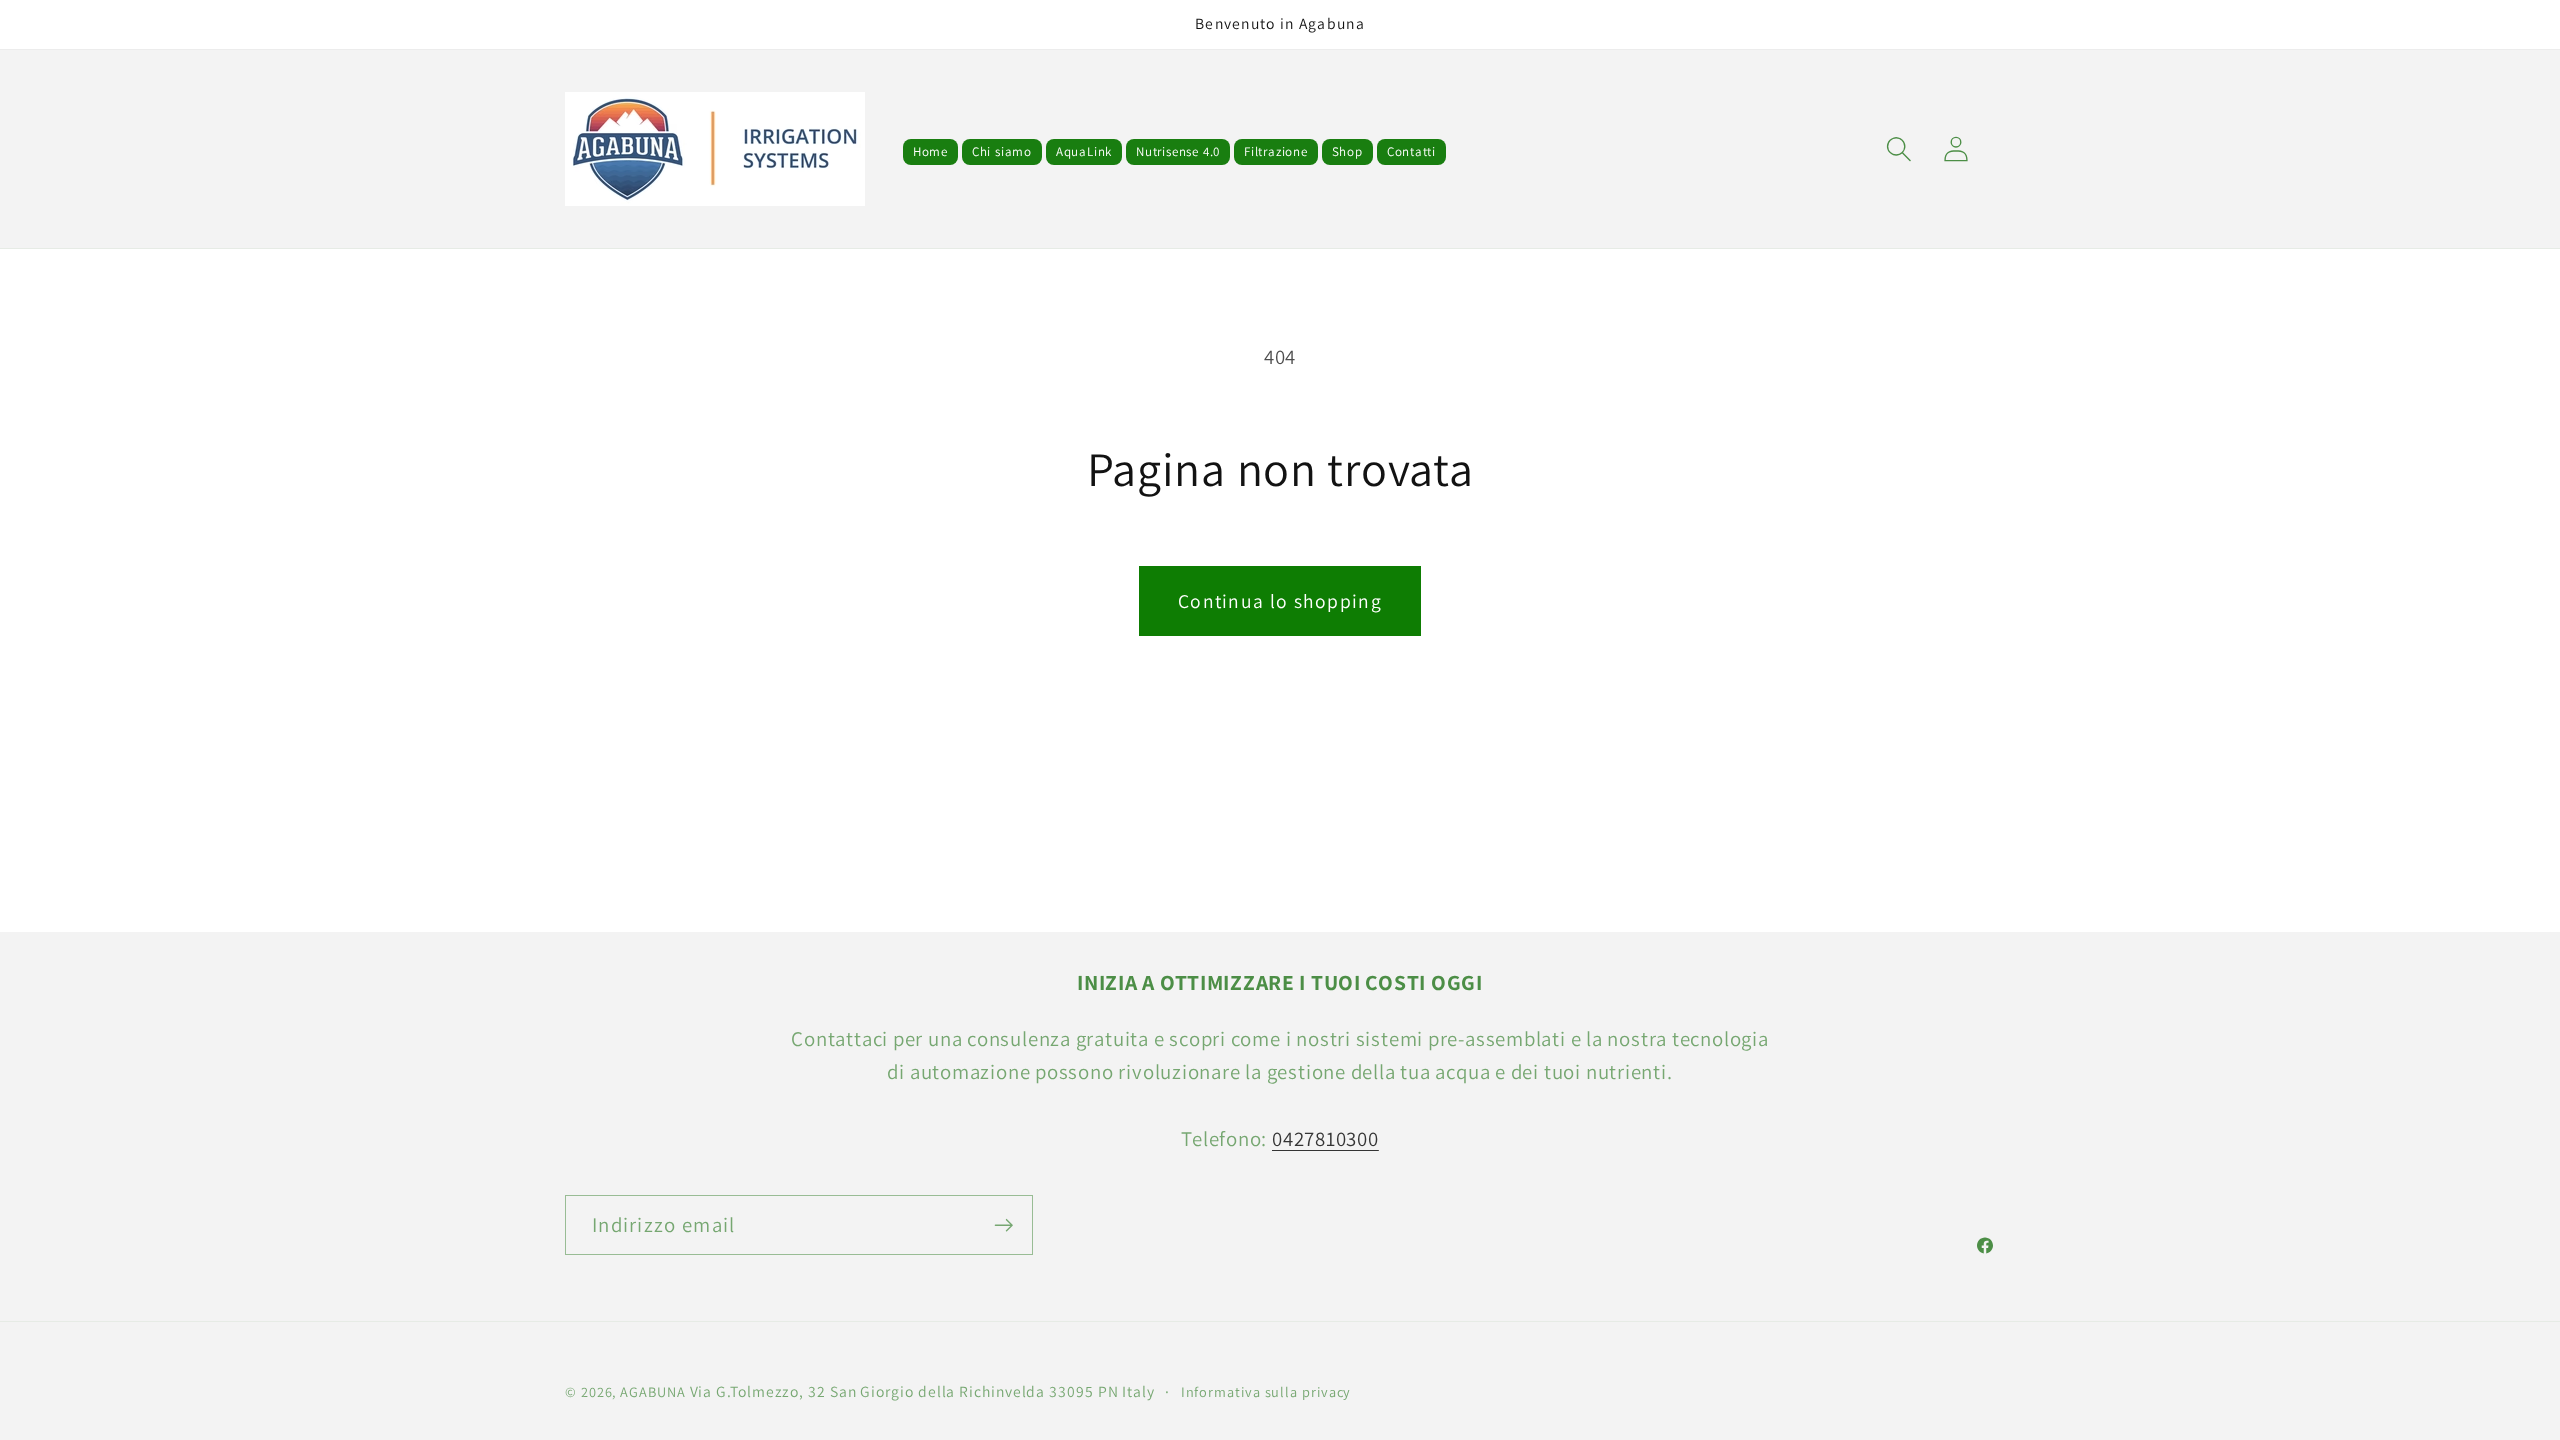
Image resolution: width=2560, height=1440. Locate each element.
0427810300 (1325, 1138)
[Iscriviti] (1003, 1225)
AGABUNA (652, 1391)
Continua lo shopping (1280, 601)
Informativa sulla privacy (1266, 1391)
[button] (1898, 149)
